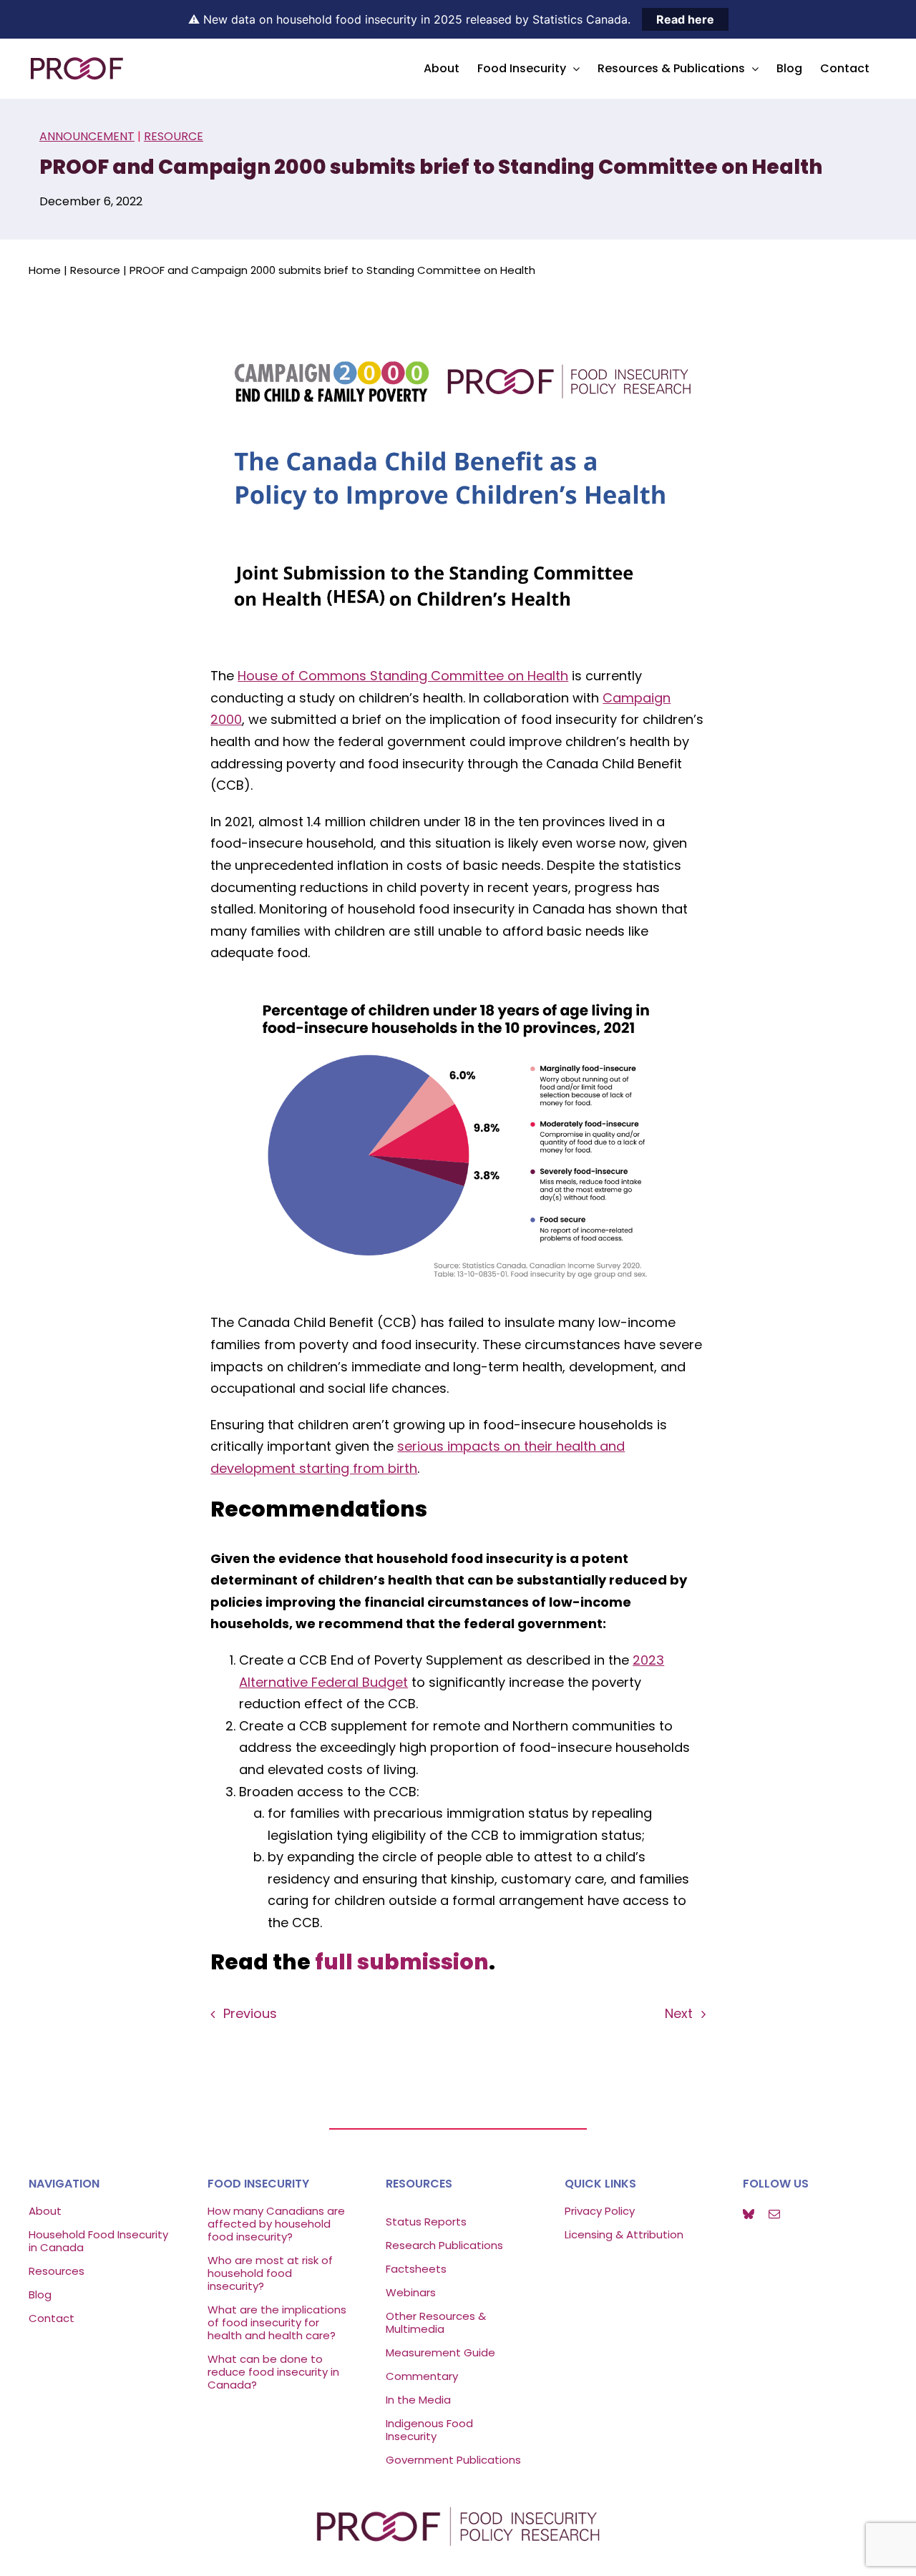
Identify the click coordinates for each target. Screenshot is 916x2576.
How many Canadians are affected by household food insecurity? (276, 2224)
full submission (402, 1962)
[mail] (774, 2214)
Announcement (87, 136)
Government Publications (453, 2460)
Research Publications (444, 2245)
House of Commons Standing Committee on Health (403, 676)
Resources (57, 2271)
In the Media (418, 2400)
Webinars (412, 2292)
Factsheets (416, 2269)
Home (45, 270)
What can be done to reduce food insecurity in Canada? (273, 2372)
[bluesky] (749, 2214)
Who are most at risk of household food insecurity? (270, 2273)
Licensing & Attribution (624, 2234)
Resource (174, 136)
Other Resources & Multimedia (436, 2322)
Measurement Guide (440, 2352)
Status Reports (426, 2222)
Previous (250, 2013)
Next (679, 2013)
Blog (40, 2295)
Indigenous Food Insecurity (429, 2430)
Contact (52, 2318)
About (45, 2211)
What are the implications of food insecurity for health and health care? (277, 2322)
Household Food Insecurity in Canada (98, 2241)
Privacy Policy (600, 2211)
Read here (685, 19)
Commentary (422, 2376)
